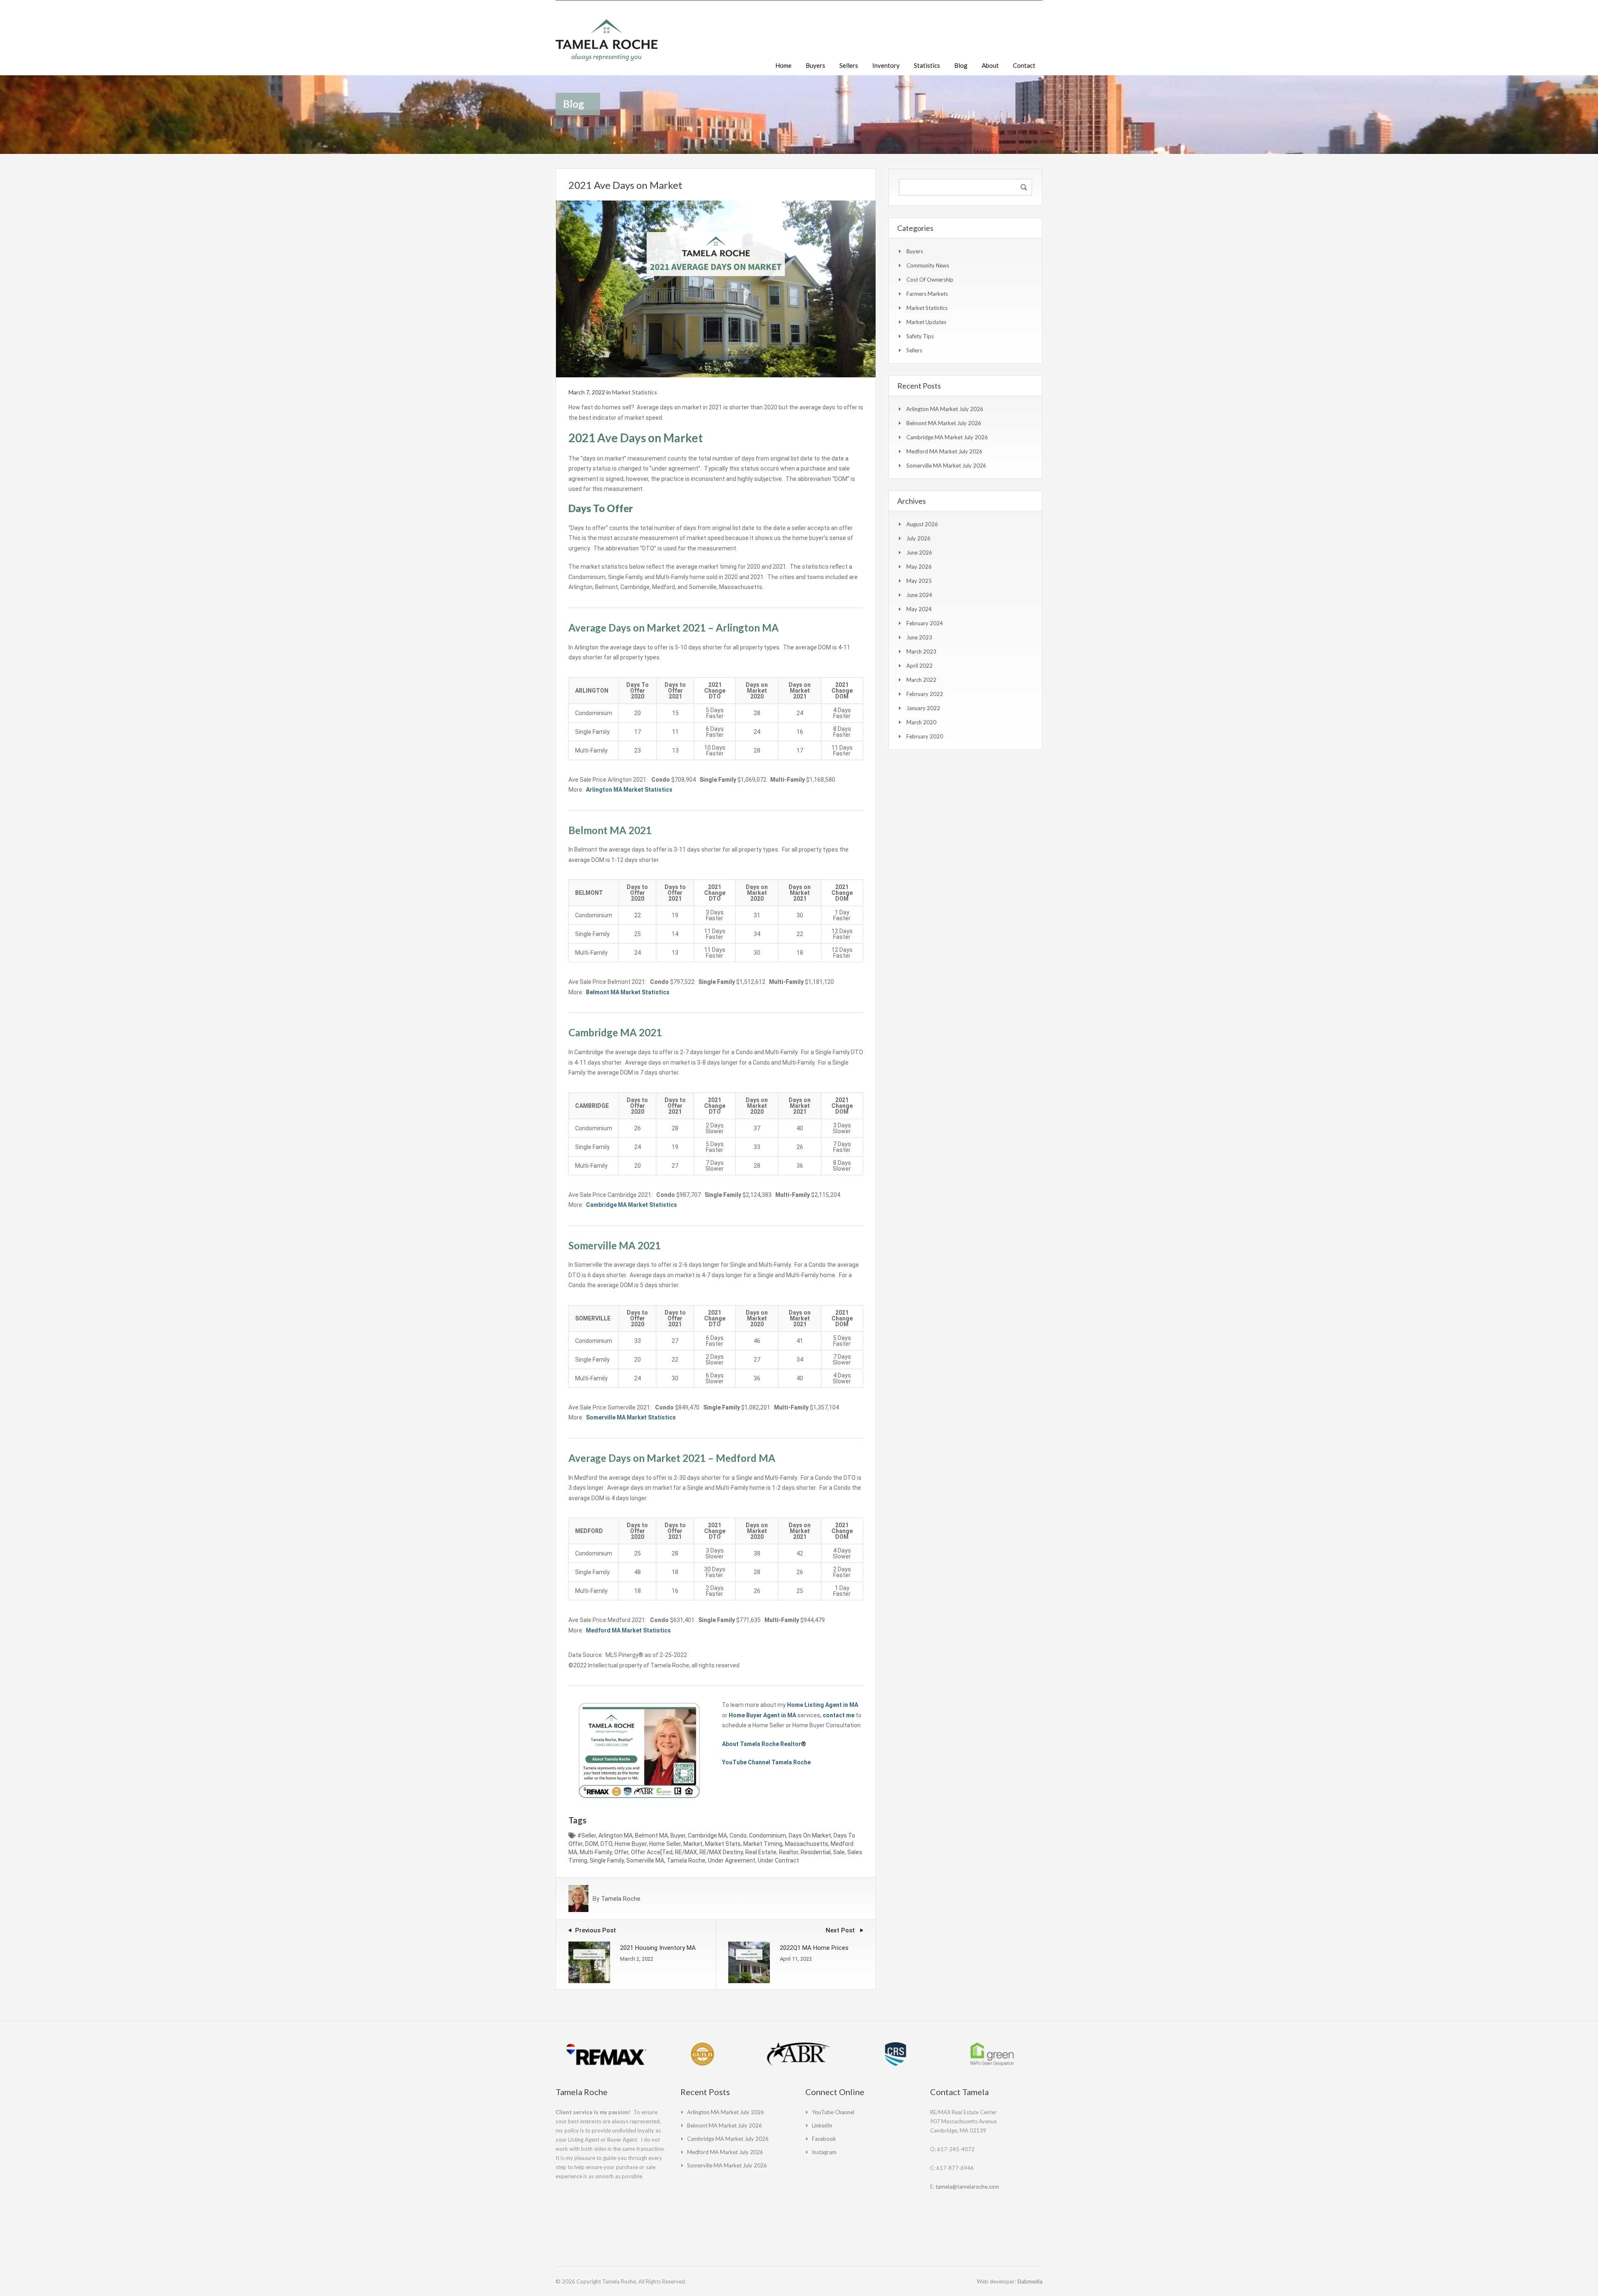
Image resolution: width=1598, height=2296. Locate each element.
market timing (763, 1844)
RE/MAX (686, 1852)
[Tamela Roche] (607, 44)
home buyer (631, 1844)
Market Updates (926, 322)
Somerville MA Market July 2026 (946, 466)
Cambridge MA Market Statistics (632, 1205)
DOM (592, 1844)
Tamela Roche (686, 1860)
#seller (587, 1835)
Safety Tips (920, 336)
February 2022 (925, 694)
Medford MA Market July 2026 (944, 451)
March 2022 (921, 680)
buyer (678, 1835)
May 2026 (919, 567)
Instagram (824, 2152)
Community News (928, 265)
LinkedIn (822, 2125)
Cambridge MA (707, 1835)
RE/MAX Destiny (721, 1852)
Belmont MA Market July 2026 (944, 423)
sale (839, 1852)
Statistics (927, 65)
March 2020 (921, 722)
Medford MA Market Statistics (628, 1630)
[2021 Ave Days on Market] (716, 288)
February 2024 (925, 623)
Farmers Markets (927, 294)
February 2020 (925, 736)
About (990, 65)
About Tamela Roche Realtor (762, 1744)
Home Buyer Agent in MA (762, 1715)
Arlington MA (615, 1835)
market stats (723, 1844)
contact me (839, 1715)
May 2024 (919, 609)
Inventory (886, 65)
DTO (606, 1844)
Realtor (789, 1852)
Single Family (607, 1860)
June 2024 (919, 595)
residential (816, 1852)
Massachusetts (806, 1844)
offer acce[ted (652, 1852)
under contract (778, 1860)
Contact (1024, 65)
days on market (810, 1835)
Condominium (768, 1835)
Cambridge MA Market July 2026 (947, 437)
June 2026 (919, 552)
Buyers (815, 65)
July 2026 (918, 538)
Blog (961, 65)
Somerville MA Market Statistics (631, 1417)
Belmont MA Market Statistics (628, 992)
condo (738, 1835)
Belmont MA (651, 1835)
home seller (665, 1844)
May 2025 (919, 581)
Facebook (824, 2139)
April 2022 (919, 666)
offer (621, 1852)
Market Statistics (635, 392)
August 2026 (922, 524)
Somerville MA (645, 1860)
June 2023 (919, 637)
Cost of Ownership (930, 280)
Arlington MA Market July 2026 (945, 409)
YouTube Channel (833, 2112)
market (693, 1844)
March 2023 (921, 651)
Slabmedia (1030, 2281)
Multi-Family (596, 1852)
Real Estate (761, 1852)
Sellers (849, 65)
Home (783, 65)
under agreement (732, 1860)
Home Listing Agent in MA (823, 1705)
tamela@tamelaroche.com (967, 2187)
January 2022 (923, 708)
